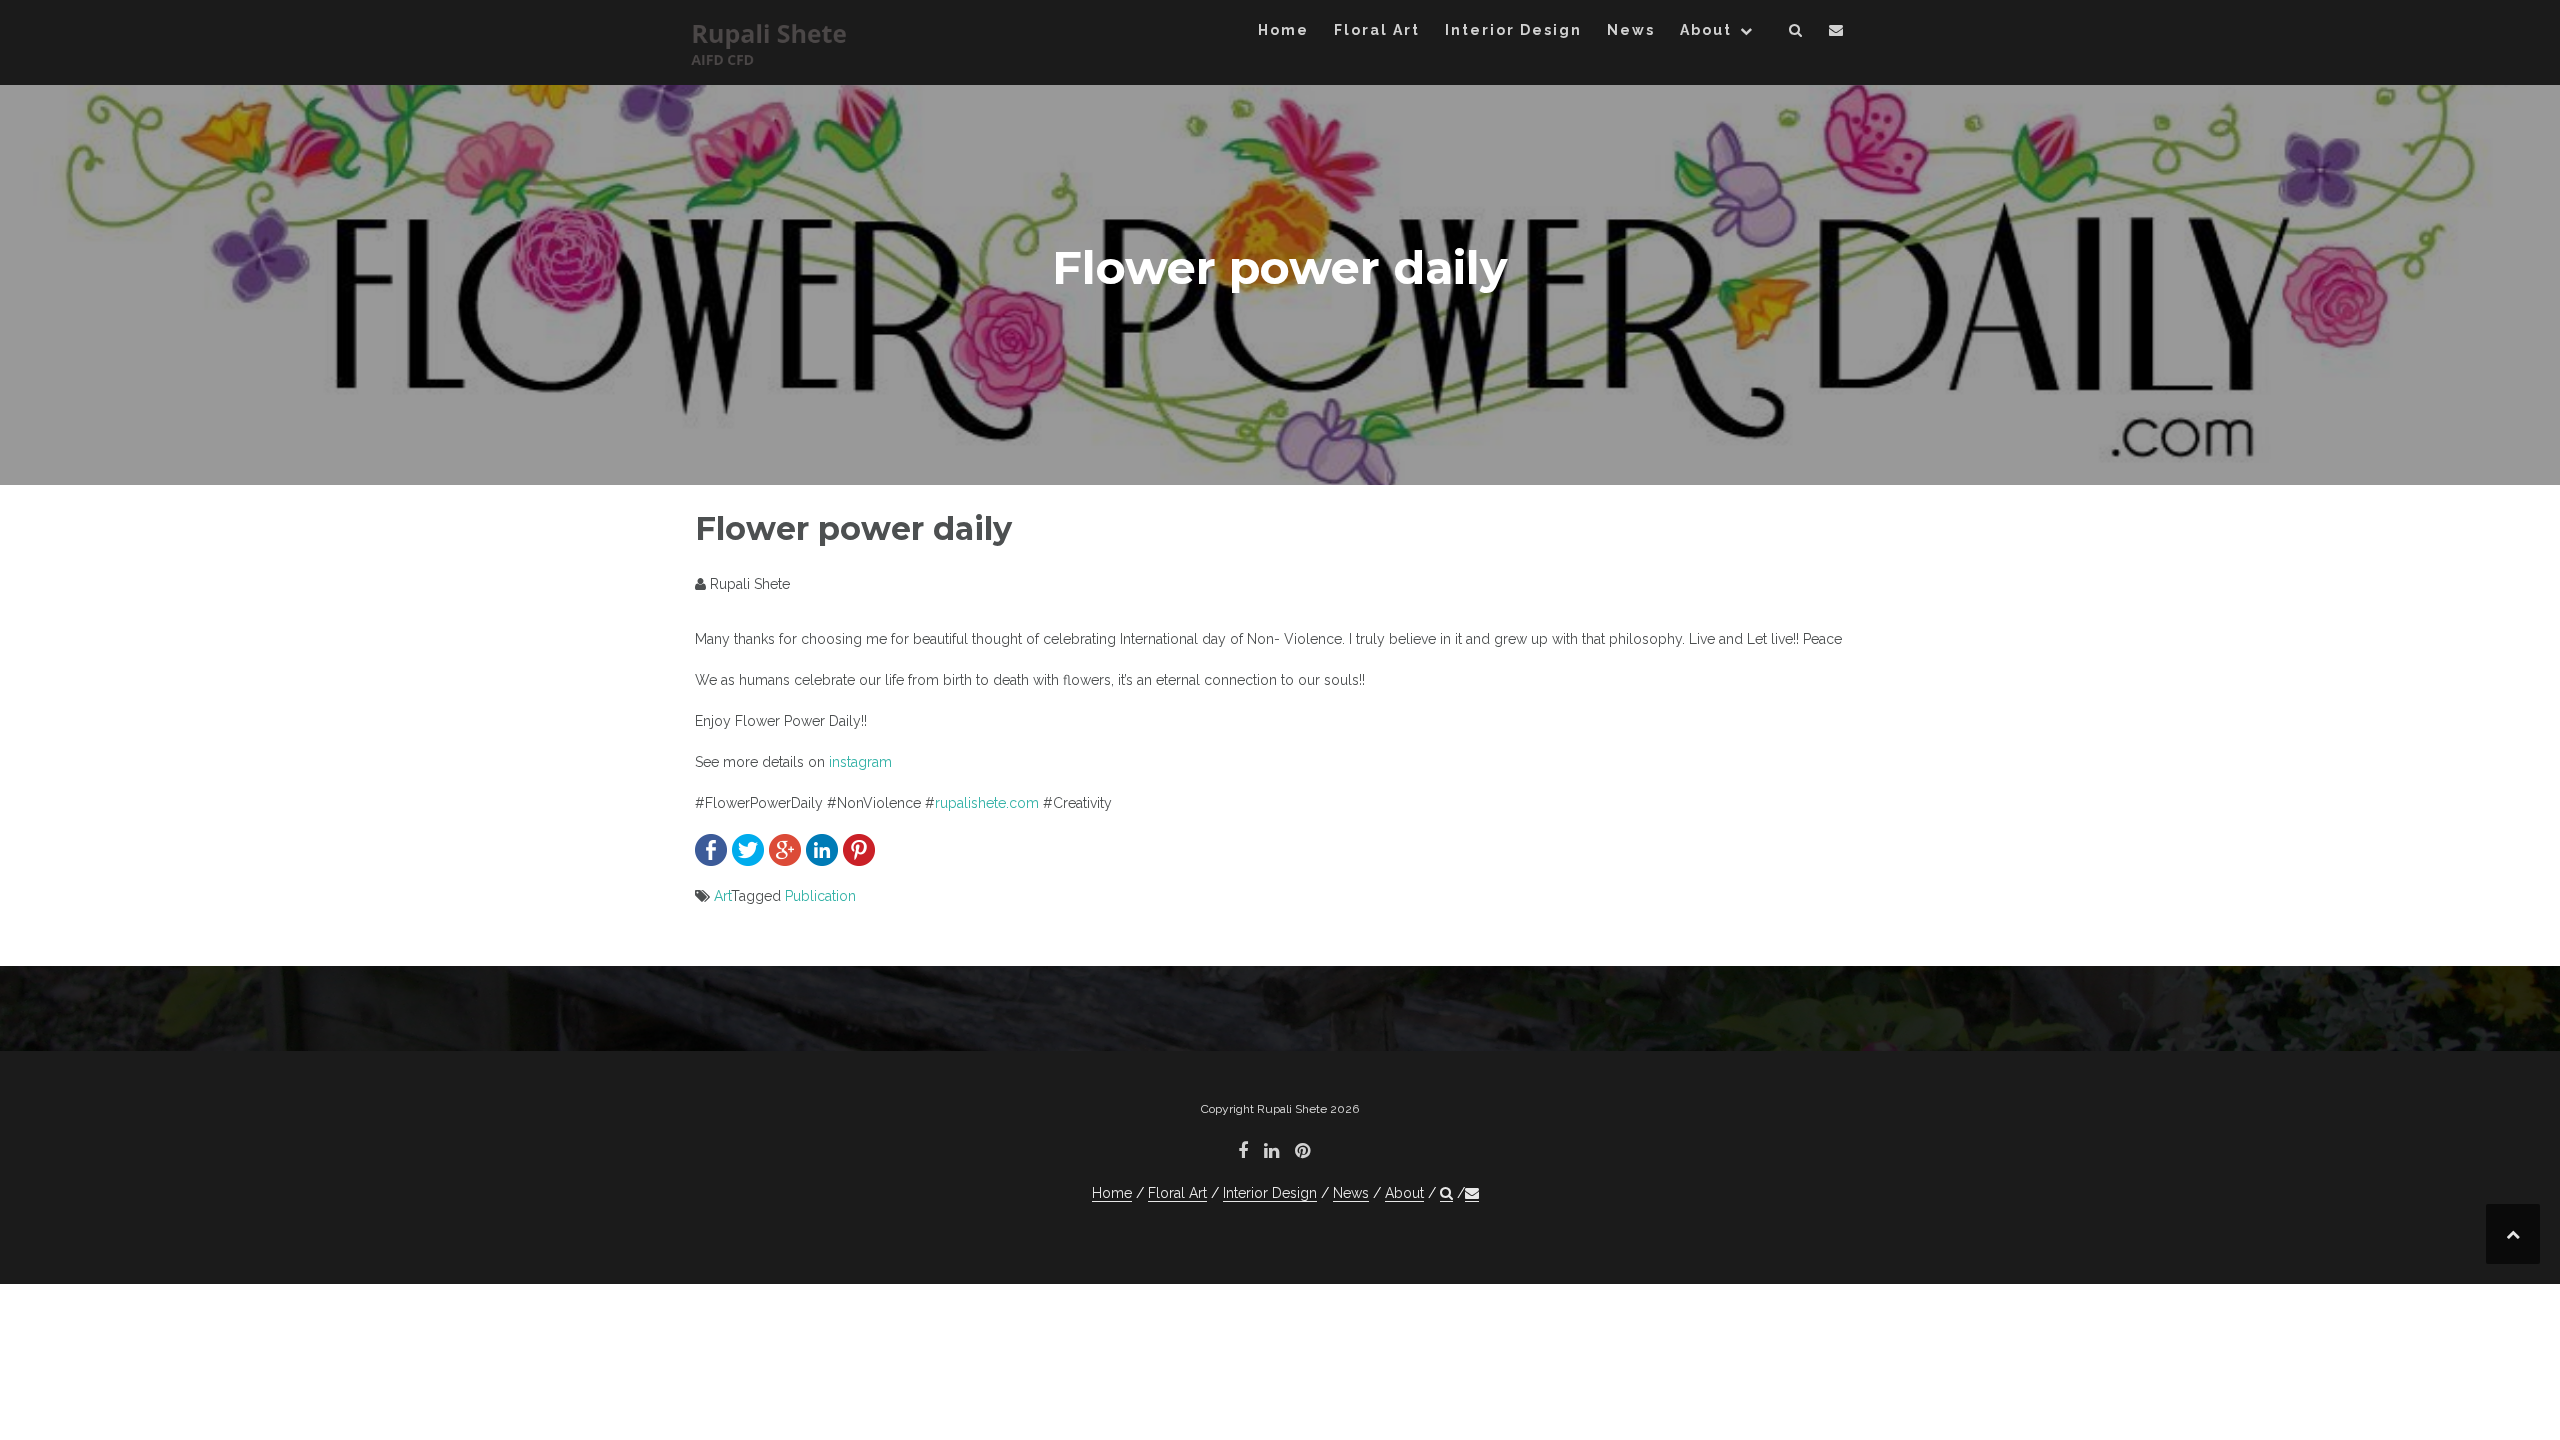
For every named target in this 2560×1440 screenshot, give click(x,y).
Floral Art (1377, 30)
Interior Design (1513, 30)
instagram (860, 762)
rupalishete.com (987, 803)
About (1706, 30)
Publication (820, 896)
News (1631, 30)
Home (1283, 30)
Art (722, 896)
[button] (1796, 33)
